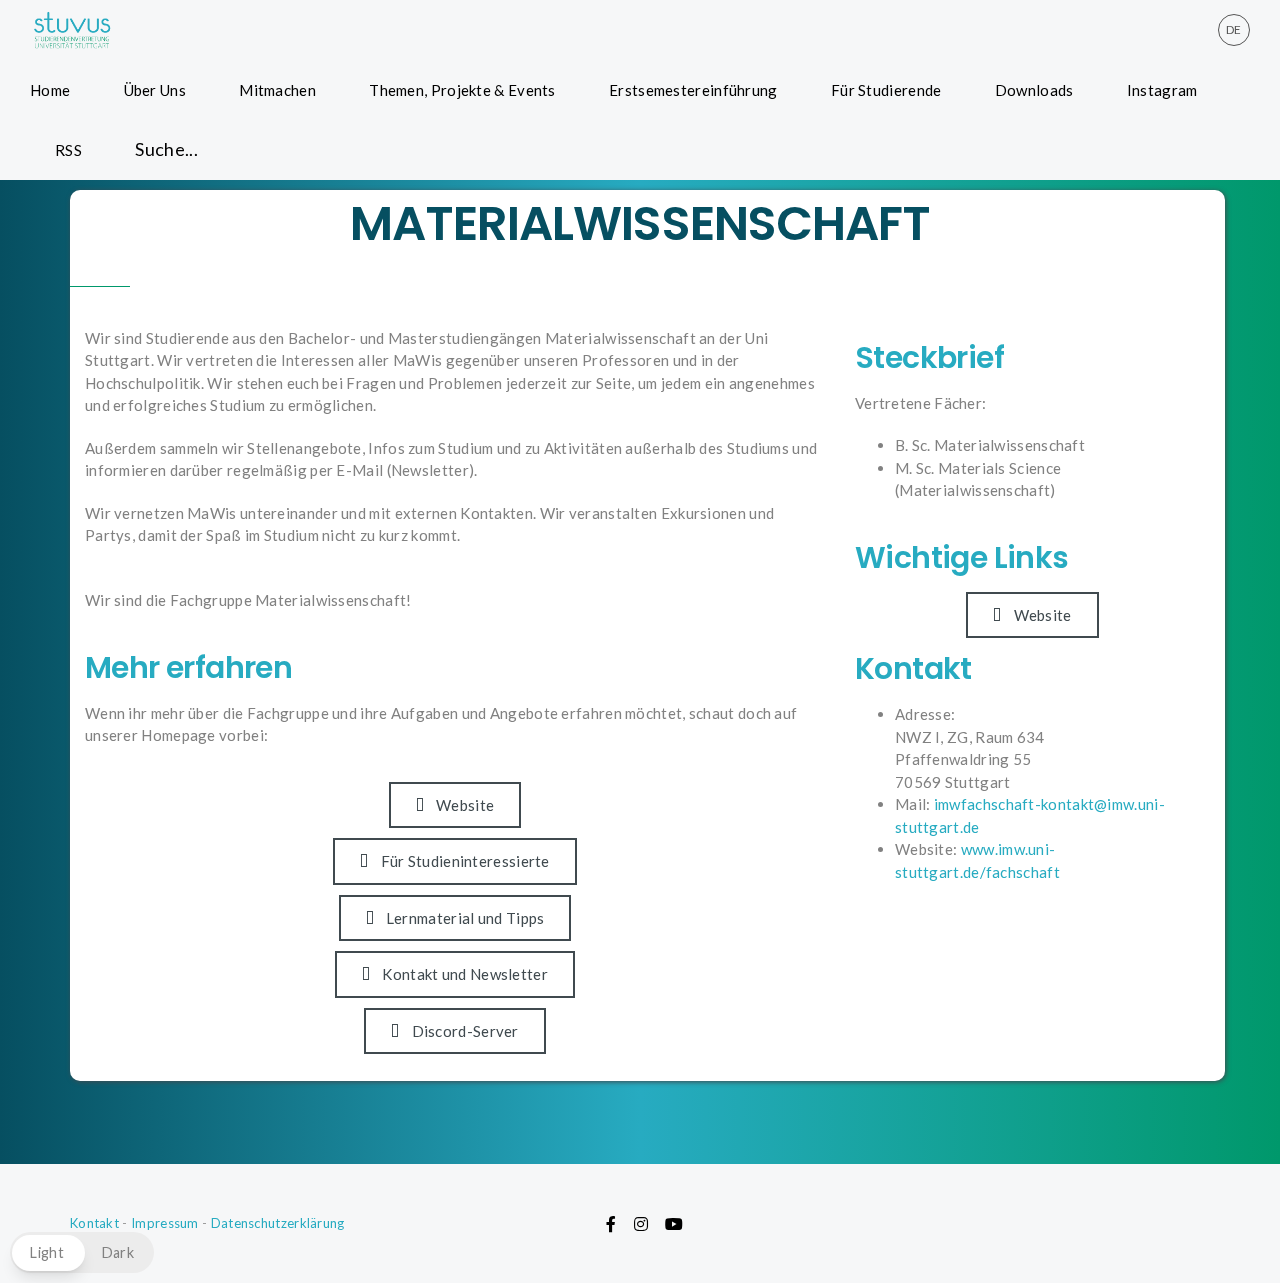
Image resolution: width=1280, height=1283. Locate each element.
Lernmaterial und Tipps (465, 918)
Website (465, 805)
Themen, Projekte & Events (462, 90)
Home (50, 90)
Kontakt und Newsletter (465, 974)
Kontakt (94, 1223)
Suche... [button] (166, 149)
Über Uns (155, 90)
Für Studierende (886, 90)
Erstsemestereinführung (693, 90)
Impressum (165, 1223)
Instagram (1162, 90)
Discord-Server (465, 1031)
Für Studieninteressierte (465, 861)
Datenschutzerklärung (278, 1223)
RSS (68, 150)
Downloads (1034, 90)
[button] (82, 1252)
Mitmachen (277, 90)
